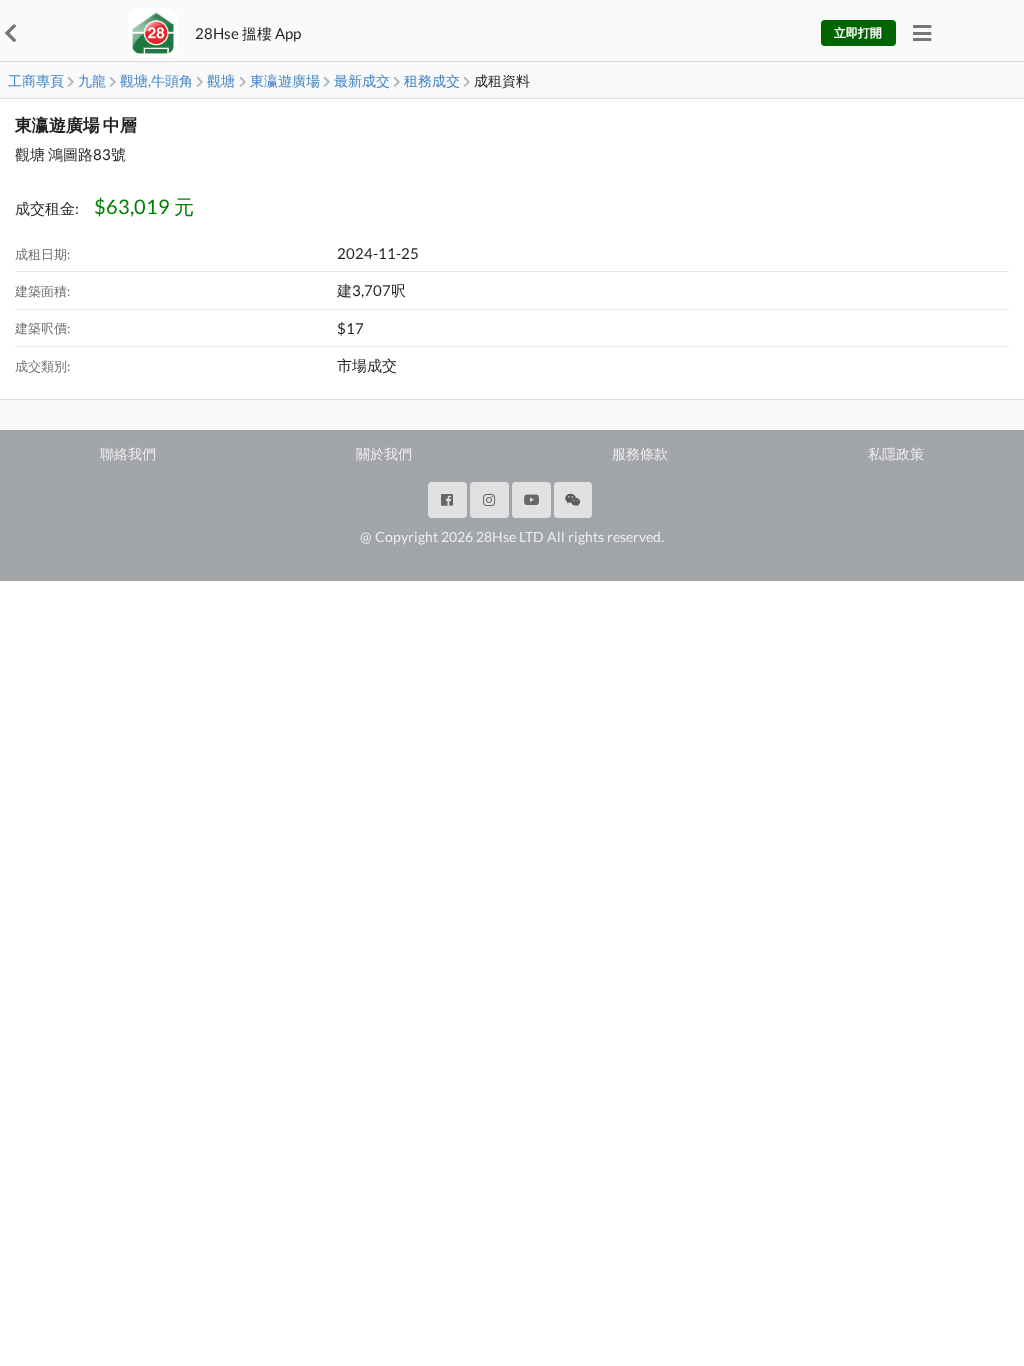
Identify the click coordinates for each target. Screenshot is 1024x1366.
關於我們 (384, 453)
